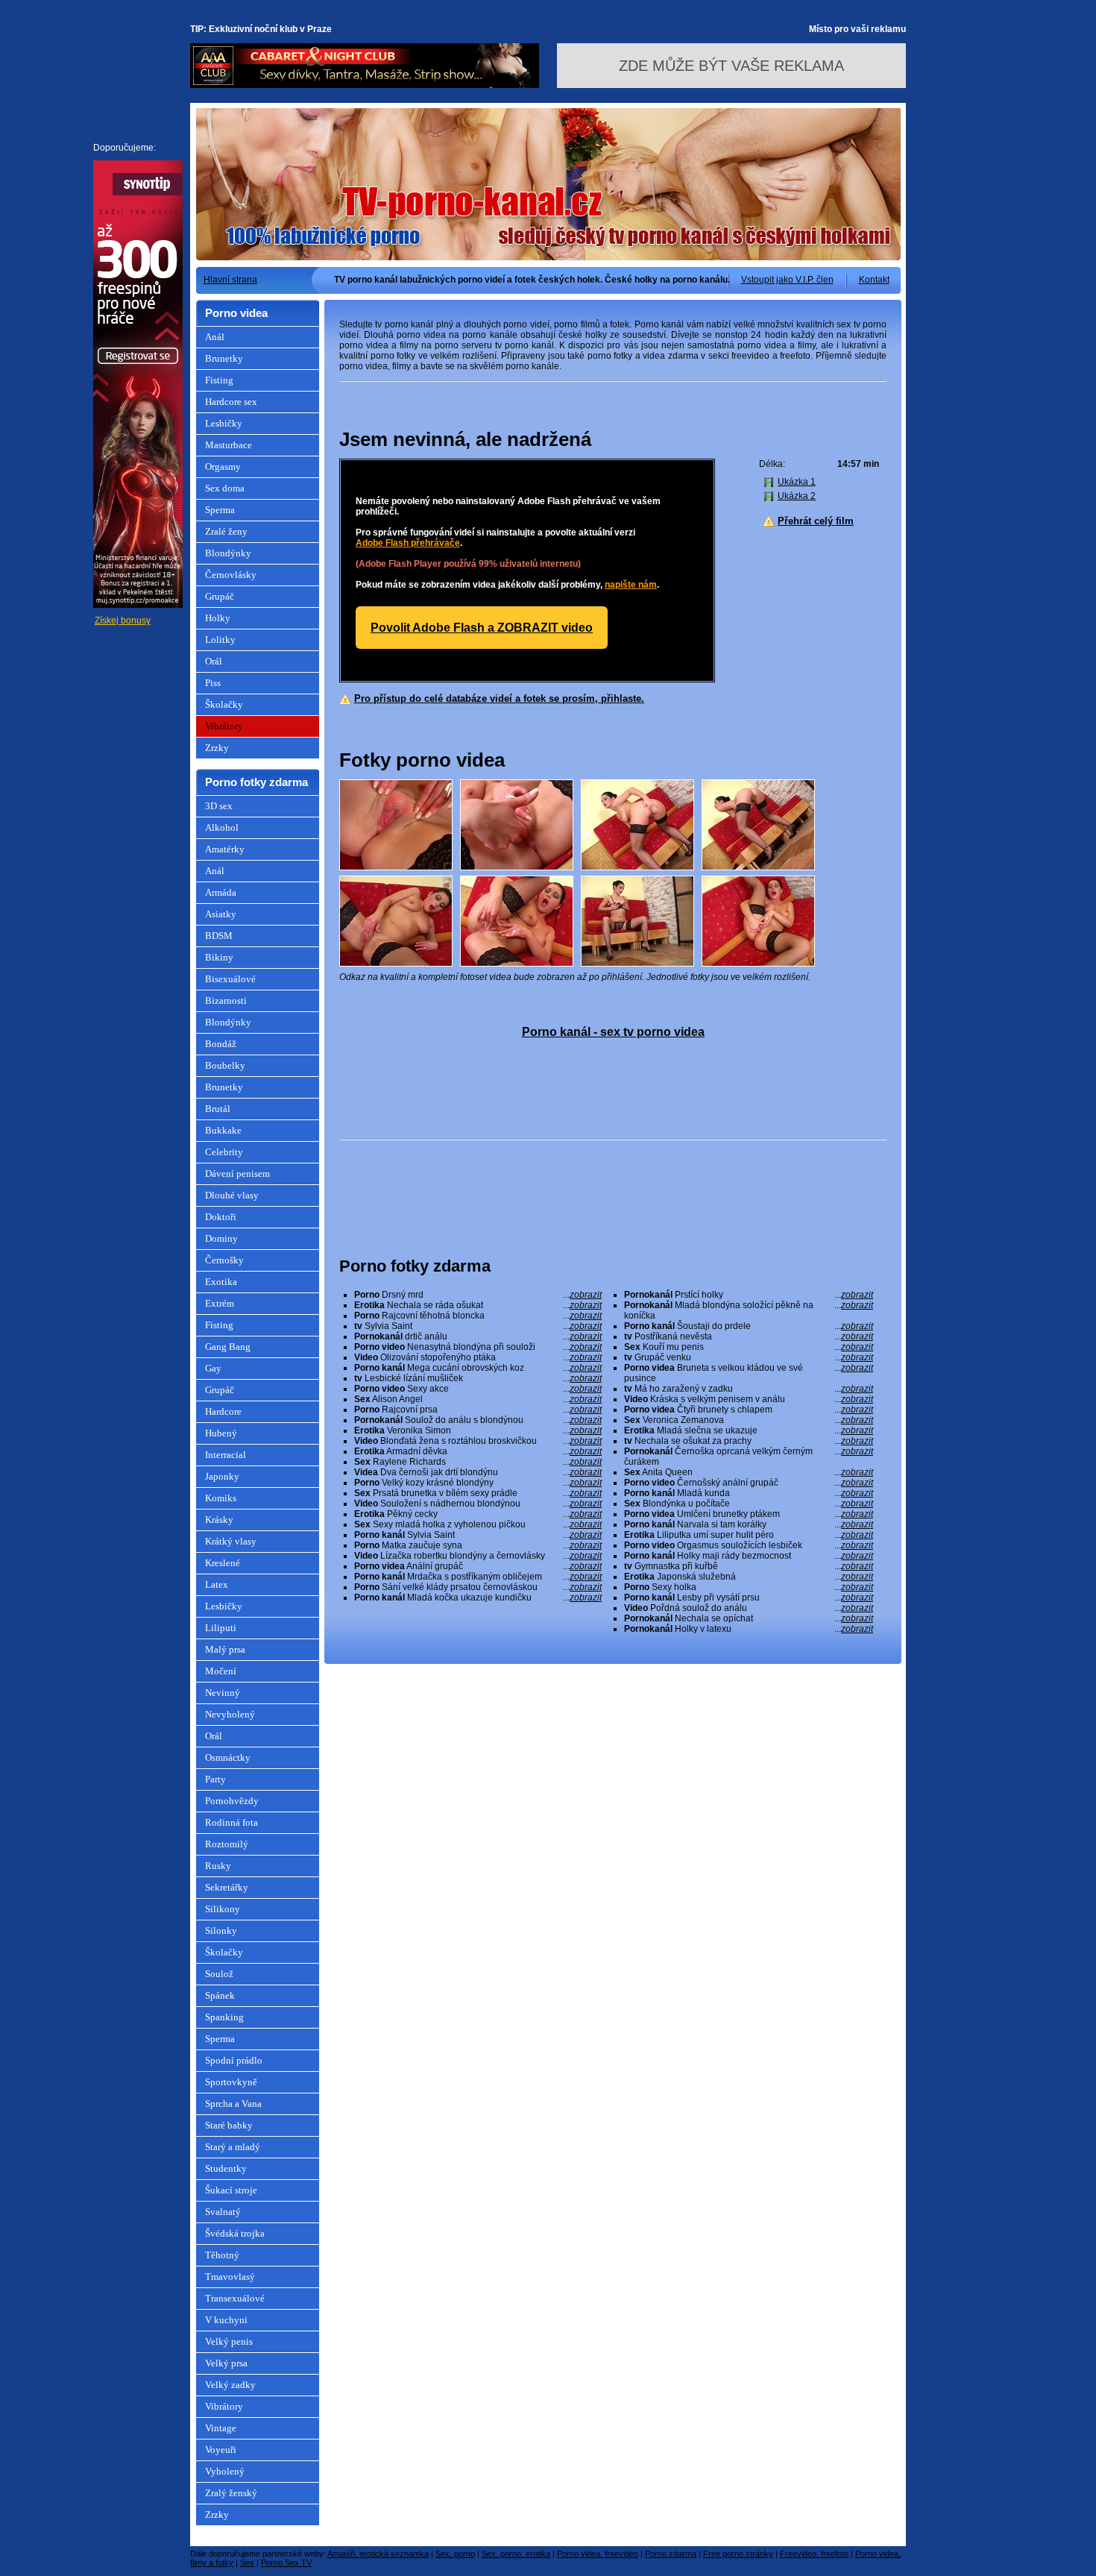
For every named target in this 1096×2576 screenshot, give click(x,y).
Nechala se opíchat (749, 1618)
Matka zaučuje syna (478, 1545)
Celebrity (224, 1152)
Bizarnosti (226, 1000)
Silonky (221, 1931)
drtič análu (478, 1336)
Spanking (224, 2017)
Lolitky (220, 640)
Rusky (218, 1866)
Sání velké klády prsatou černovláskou (478, 1587)
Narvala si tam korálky (749, 1524)
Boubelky (225, 1065)
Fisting (219, 380)
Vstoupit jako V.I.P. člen (787, 280)
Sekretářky (227, 1887)
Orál (214, 661)
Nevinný (223, 1693)
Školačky (224, 704)
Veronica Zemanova (749, 1420)
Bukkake (223, 1130)
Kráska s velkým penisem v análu (749, 1399)
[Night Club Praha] (365, 85)
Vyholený (225, 2471)
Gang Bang (228, 1347)
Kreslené (223, 1563)
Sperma (220, 510)
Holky (218, 618)
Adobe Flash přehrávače (408, 543)
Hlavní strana (230, 280)
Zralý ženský (231, 2493)
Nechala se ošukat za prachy (749, 1441)
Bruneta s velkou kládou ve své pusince (749, 1373)
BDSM (219, 936)
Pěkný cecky (478, 1514)
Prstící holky (749, 1295)
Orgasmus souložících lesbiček (749, 1545)
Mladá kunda (749, 1493)
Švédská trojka (235, 2233)
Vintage (221, 2428)
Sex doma (225, 488)
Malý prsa (225, 1649)
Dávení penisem (237, 1174)
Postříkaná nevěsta (749, 1336)
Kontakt (874, 280)
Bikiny (219, 957)
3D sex (219, 806)
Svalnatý (223, 2212)
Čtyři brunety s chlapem (749, 1410)
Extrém (220, 1303)
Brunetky (224, 358)
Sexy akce (478, 1389)
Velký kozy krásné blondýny (478, 1483)
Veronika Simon (478, 1430)
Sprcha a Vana (233, 2104)
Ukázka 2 (797, 496)
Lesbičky (224, 423)
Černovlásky (231, 575)
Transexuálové (235, 2298)
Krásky (219, 1520)
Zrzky (217, 748)
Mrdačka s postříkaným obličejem (478, 1577)
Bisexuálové (230, 979)
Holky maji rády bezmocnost (749, 1556)
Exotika (221, 1282)
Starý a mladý (233, 2147)
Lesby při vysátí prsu (749, 1598)
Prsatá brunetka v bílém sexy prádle (478, 1493)
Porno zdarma (671, 2554)
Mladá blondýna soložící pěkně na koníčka (749, 1310)
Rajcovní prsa (478, 1410)
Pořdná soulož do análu (749, 1608)
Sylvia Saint (478, 1326)
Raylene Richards (478, 1462)
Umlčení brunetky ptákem (749, 1514)
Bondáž (221, 1044)
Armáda (221, 892)
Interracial (226, 1455)
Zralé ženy (226, 531)
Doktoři (221, 1217)
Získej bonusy (123, 621)
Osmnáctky (228, 1757)
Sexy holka (749, 1587)
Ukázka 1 (797, 482)
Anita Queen (749, 1472)
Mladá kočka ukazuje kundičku (478, 1598)
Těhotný (222, 2255)
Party (215, 1779)
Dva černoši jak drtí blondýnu (478, 1472)
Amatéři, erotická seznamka (378, 2554)
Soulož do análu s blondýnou (478, 1420)
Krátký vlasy (231, 1541)
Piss (213, 683)
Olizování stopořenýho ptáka (478, 1357)
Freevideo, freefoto (814, 2554)
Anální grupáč (478, 1566)
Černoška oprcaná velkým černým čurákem (749, 1457)
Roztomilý (227, 1844)
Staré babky (229, 2125)
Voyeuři (221, 2450)
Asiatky (221, 914)
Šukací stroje (231, 2190)
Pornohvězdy (232, 1801)
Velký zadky (230, 2385)
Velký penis (229, 2341)
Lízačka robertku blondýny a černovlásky (478, 1556)
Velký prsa (226, 2363)
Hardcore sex (231, 402)
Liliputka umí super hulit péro (749, 1535)
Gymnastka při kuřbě (749, 1566)
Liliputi (221, 1628)
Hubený (221, 1433)
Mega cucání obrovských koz (478, 1368)
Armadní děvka (478, 1451)
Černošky (224, 1260)
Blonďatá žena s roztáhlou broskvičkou (478, 1441)
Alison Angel (478, 1399)
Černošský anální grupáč (749, 1483)
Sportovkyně (231, 2082)
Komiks (221, 1498)
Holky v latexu (749, 1629)
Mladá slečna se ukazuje (749, 1430)
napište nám (631, 585)
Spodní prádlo (234, 2060)
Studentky (226, 2168)
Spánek (220, 1995)
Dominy (221, 1238)
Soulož (219, 1974)
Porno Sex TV (286, 2563)
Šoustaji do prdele (749, 1326)
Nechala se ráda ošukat (478, 1305)
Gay (213, 1368)
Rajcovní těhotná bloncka (478, 1316)
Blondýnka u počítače (749, 1504)
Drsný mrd (478, 1295)
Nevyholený (230, 1714)
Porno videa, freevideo (598, 2554)
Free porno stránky (738, 2554)
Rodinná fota (232, 1822)
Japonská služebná (749, 1577)
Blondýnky (228, 553)
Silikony (223, 1909)
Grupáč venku (749, 1357)
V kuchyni (226, 2320)
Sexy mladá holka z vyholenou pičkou (478, 1524)
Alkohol (222, 827)
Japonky (222, 1476)
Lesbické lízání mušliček (478, 1378)
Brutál (218, 1109)
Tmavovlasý (230, 2277)
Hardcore (223, 1411)
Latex (217, 1584)
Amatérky (225, 849)
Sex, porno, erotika (516, 2554)
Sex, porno (455, 2554)
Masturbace (229, 445)
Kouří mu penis (749, 1347)
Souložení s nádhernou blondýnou (478, 1504)
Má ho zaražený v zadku (749, 1389)
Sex (247, 2563)
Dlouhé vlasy (232, 1195)
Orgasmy (223, 466)
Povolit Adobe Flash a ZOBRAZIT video (482, 628)
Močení (221, 1671)
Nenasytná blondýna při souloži (478, 1347)
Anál (215, 337)
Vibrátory (224, 726)
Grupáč (220, 596)
